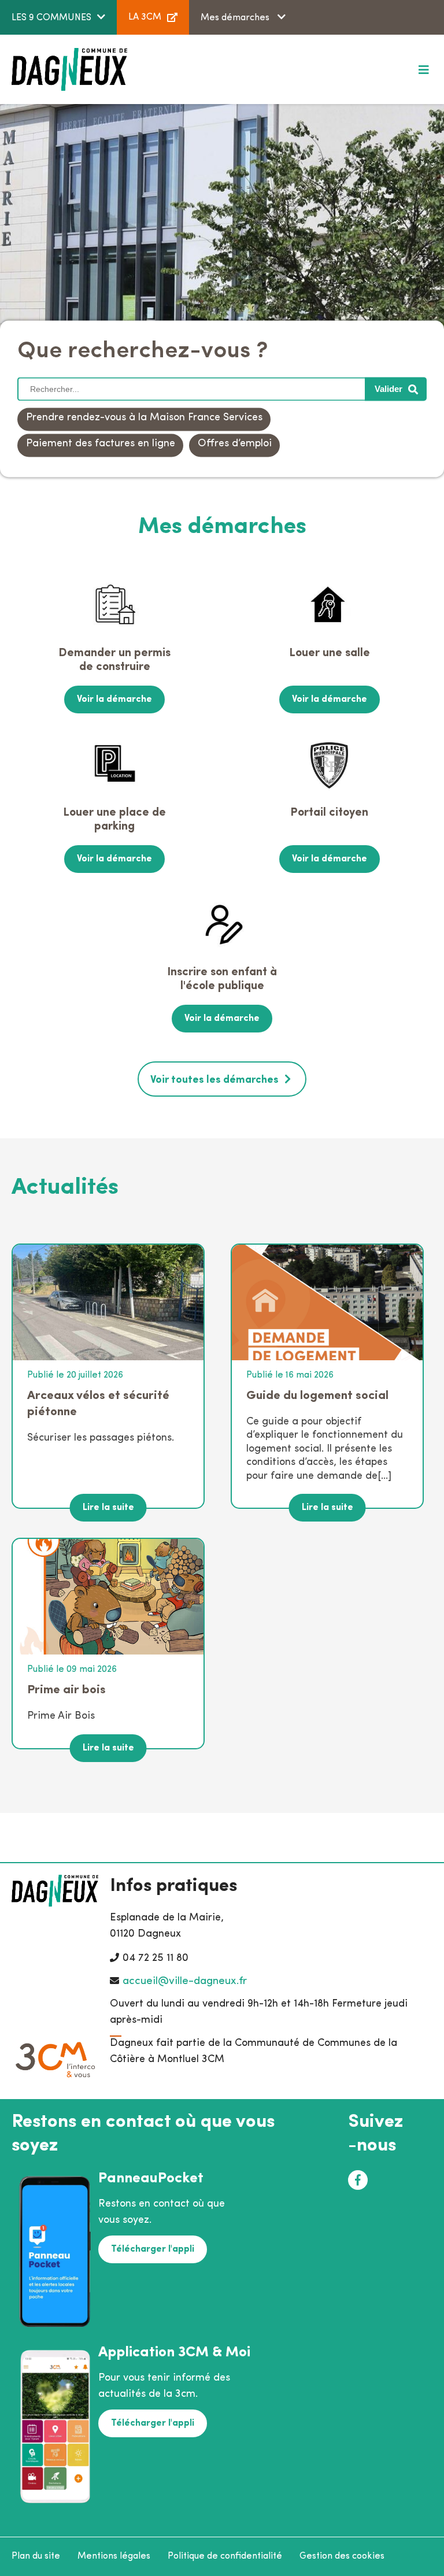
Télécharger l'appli (153, 2249)
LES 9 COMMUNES (51, 18)
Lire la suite (108, 1508)
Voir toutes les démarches (214, 1080)
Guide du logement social (317, 1396)
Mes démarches (236, 18)
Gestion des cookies (342, 2556)
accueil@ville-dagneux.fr (185, 1981)
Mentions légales (114, 2556)
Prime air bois (66, 1690)
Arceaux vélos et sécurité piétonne (98, 1404)
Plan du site (36, 2556)
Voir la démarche (114, 699)
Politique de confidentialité (225, 2556)
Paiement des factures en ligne (101, 445)
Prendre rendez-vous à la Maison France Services (144, 419)
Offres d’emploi (235, 445)
